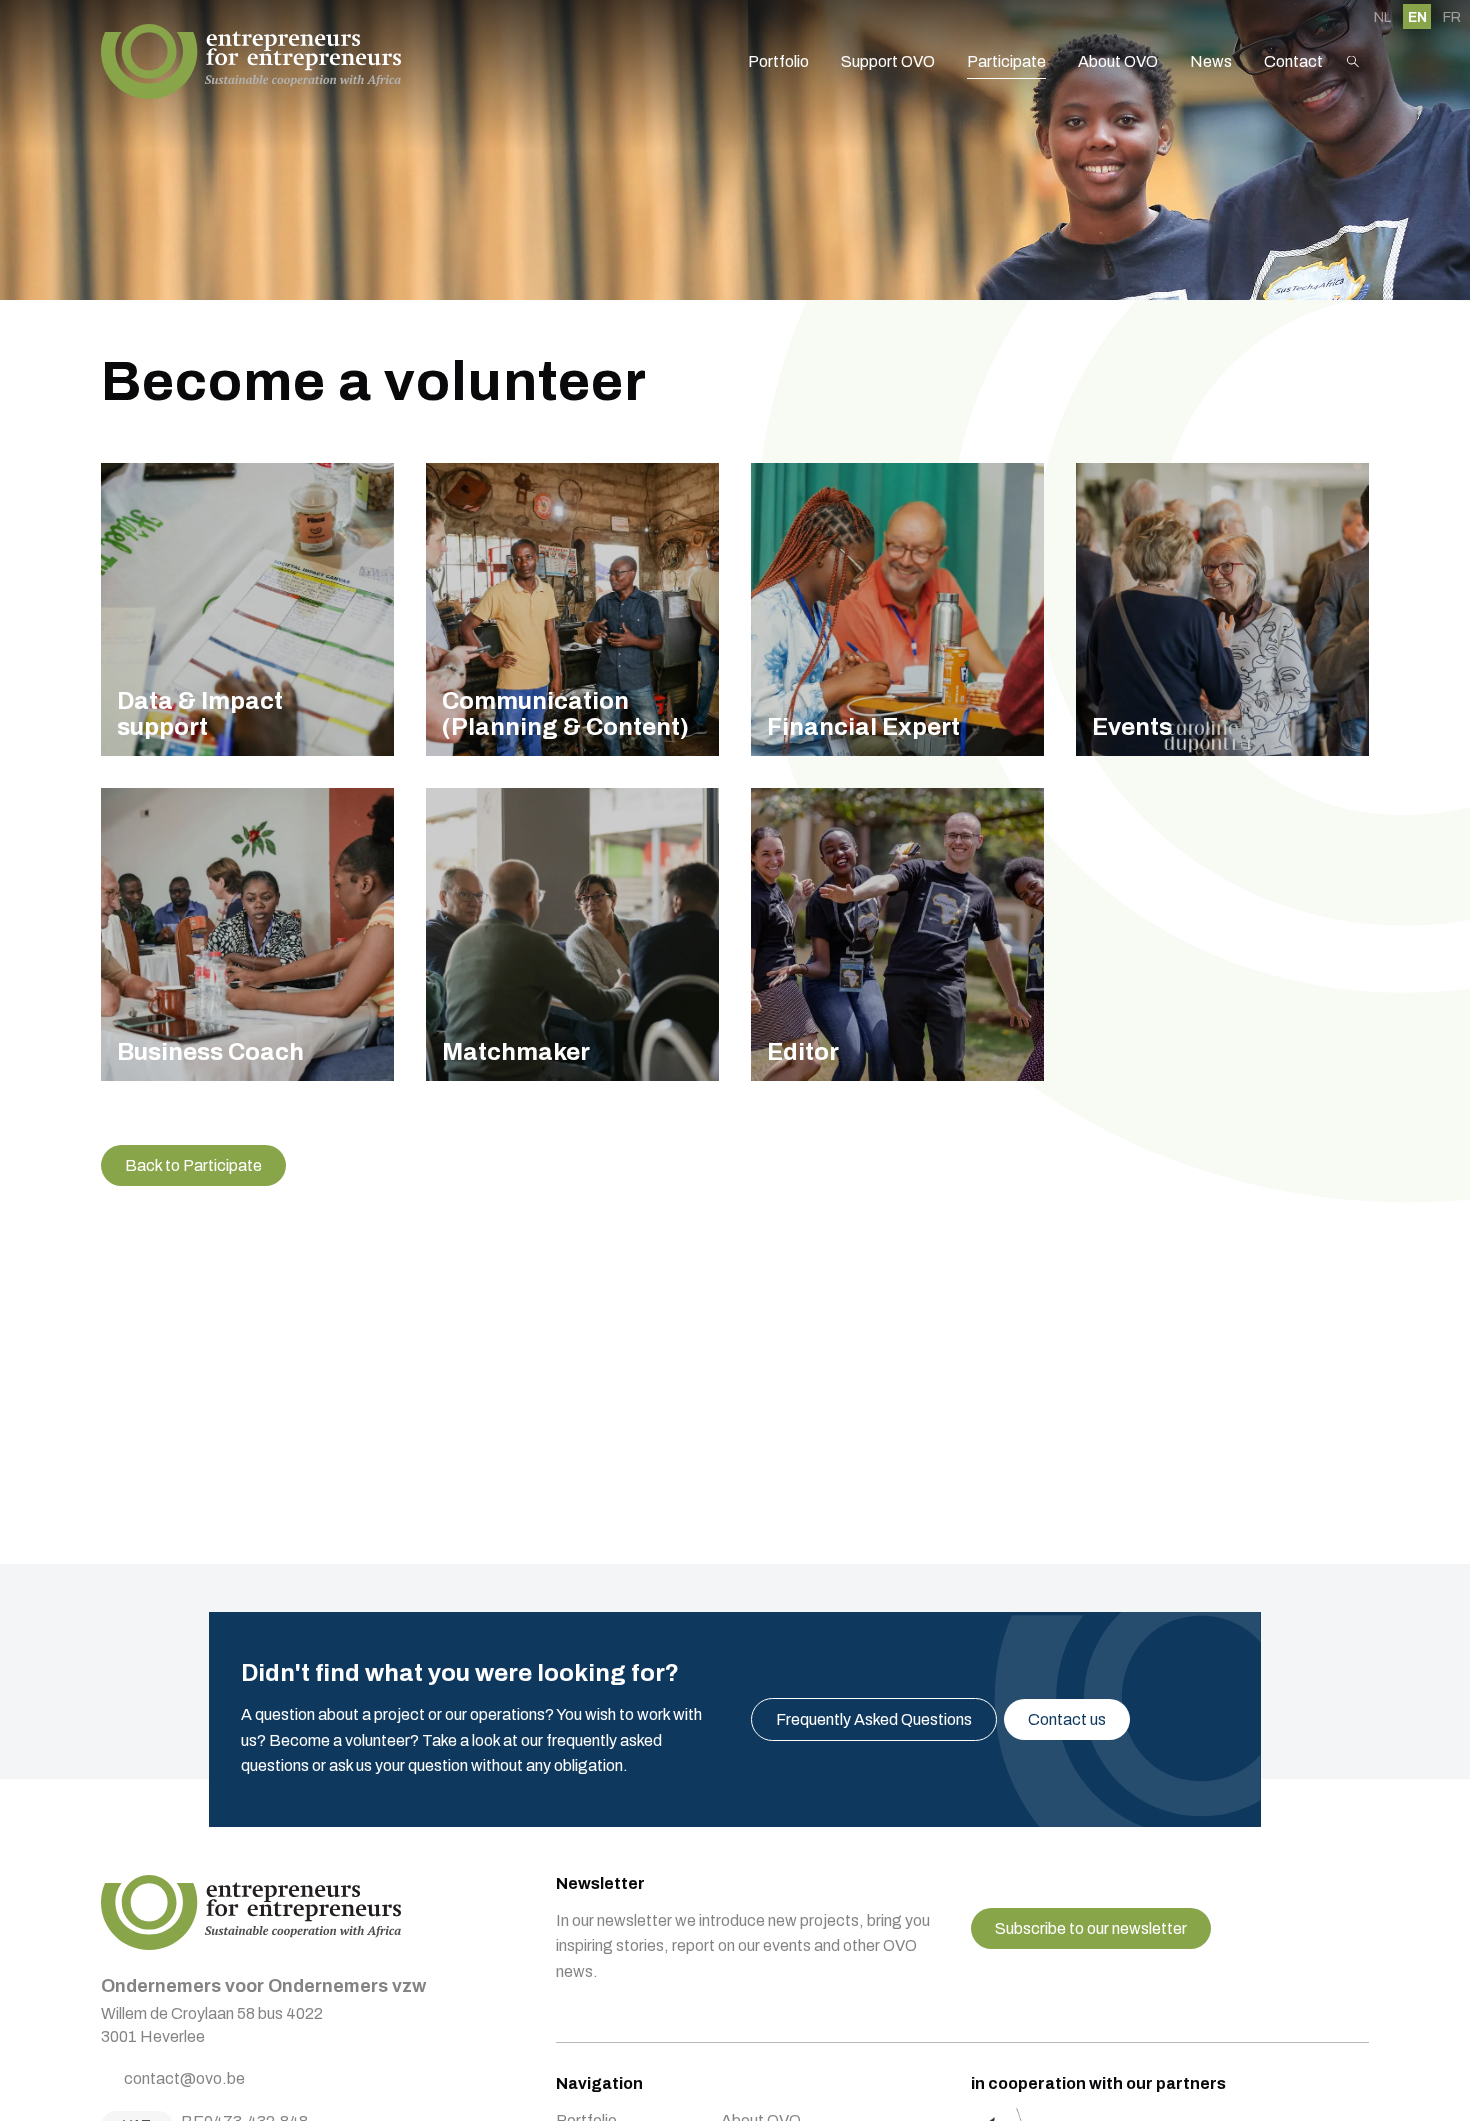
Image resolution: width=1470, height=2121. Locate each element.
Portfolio (778, 61)
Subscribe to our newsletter (1091, 1928)
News (1211, 61)
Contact (1293, 61)
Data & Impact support (247, 609)
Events (1222, 609)
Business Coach (247, 934)
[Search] (1353, 61)
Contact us (1067, 1719)
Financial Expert (897, 609)
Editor (897, 934)
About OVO (1118, 61)
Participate (1006, 61)
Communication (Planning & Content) (572, 609)
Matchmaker (572, 934)
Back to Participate (193, 1165)
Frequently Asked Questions (874, 1719)
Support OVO (888, 61)
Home (251, 61)
